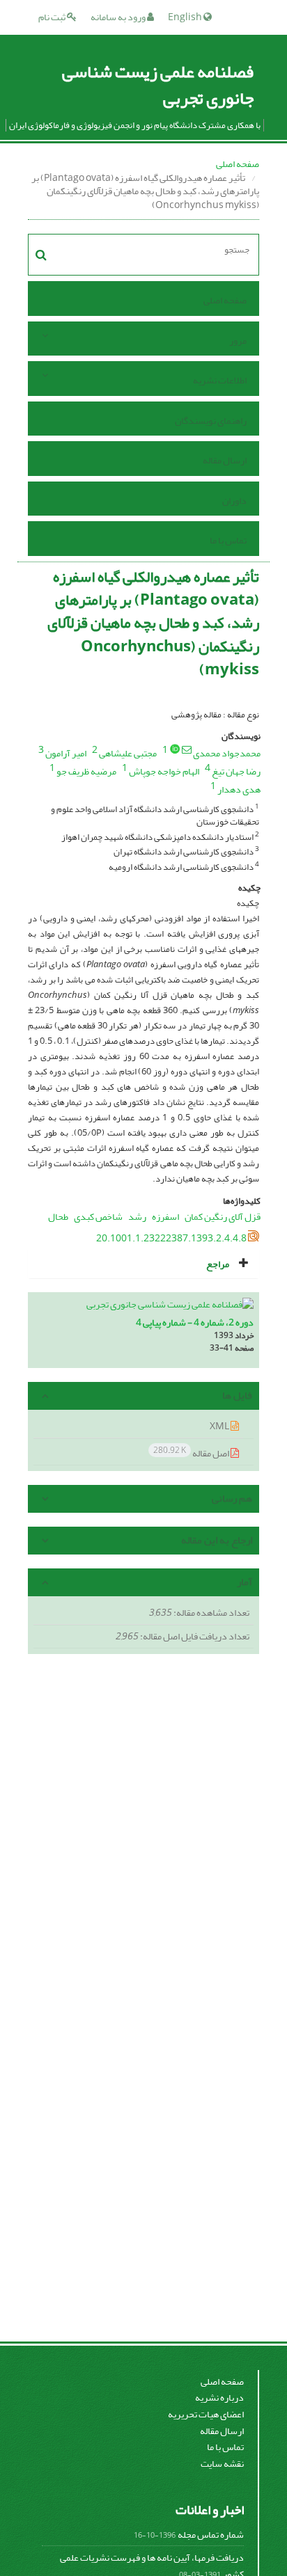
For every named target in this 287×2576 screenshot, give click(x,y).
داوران (234, 501)
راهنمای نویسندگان (211, 421)
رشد (137, 1217)
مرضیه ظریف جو (86, 771)
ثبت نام (53, 17)
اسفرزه (165, 1217)
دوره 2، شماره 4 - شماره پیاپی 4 (195, 1322)
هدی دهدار (239, 789)
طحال (58, 1217)
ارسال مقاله (225, 460)
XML (220, 1426)
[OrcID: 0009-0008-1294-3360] (175, 749)
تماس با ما (228, 540)
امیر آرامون (66, 753)
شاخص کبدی (98, 1217)
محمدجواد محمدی (227, 753)
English (186, 17)
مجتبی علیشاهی (128, 753)
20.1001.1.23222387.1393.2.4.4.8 (171, 1238)
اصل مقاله (192, 1453)
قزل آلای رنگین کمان (223, 1217)
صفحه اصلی (238, 164)
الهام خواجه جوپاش (164, 771)
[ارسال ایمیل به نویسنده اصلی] (187, 749)
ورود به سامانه (119, 17)
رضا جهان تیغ (236, 771)
